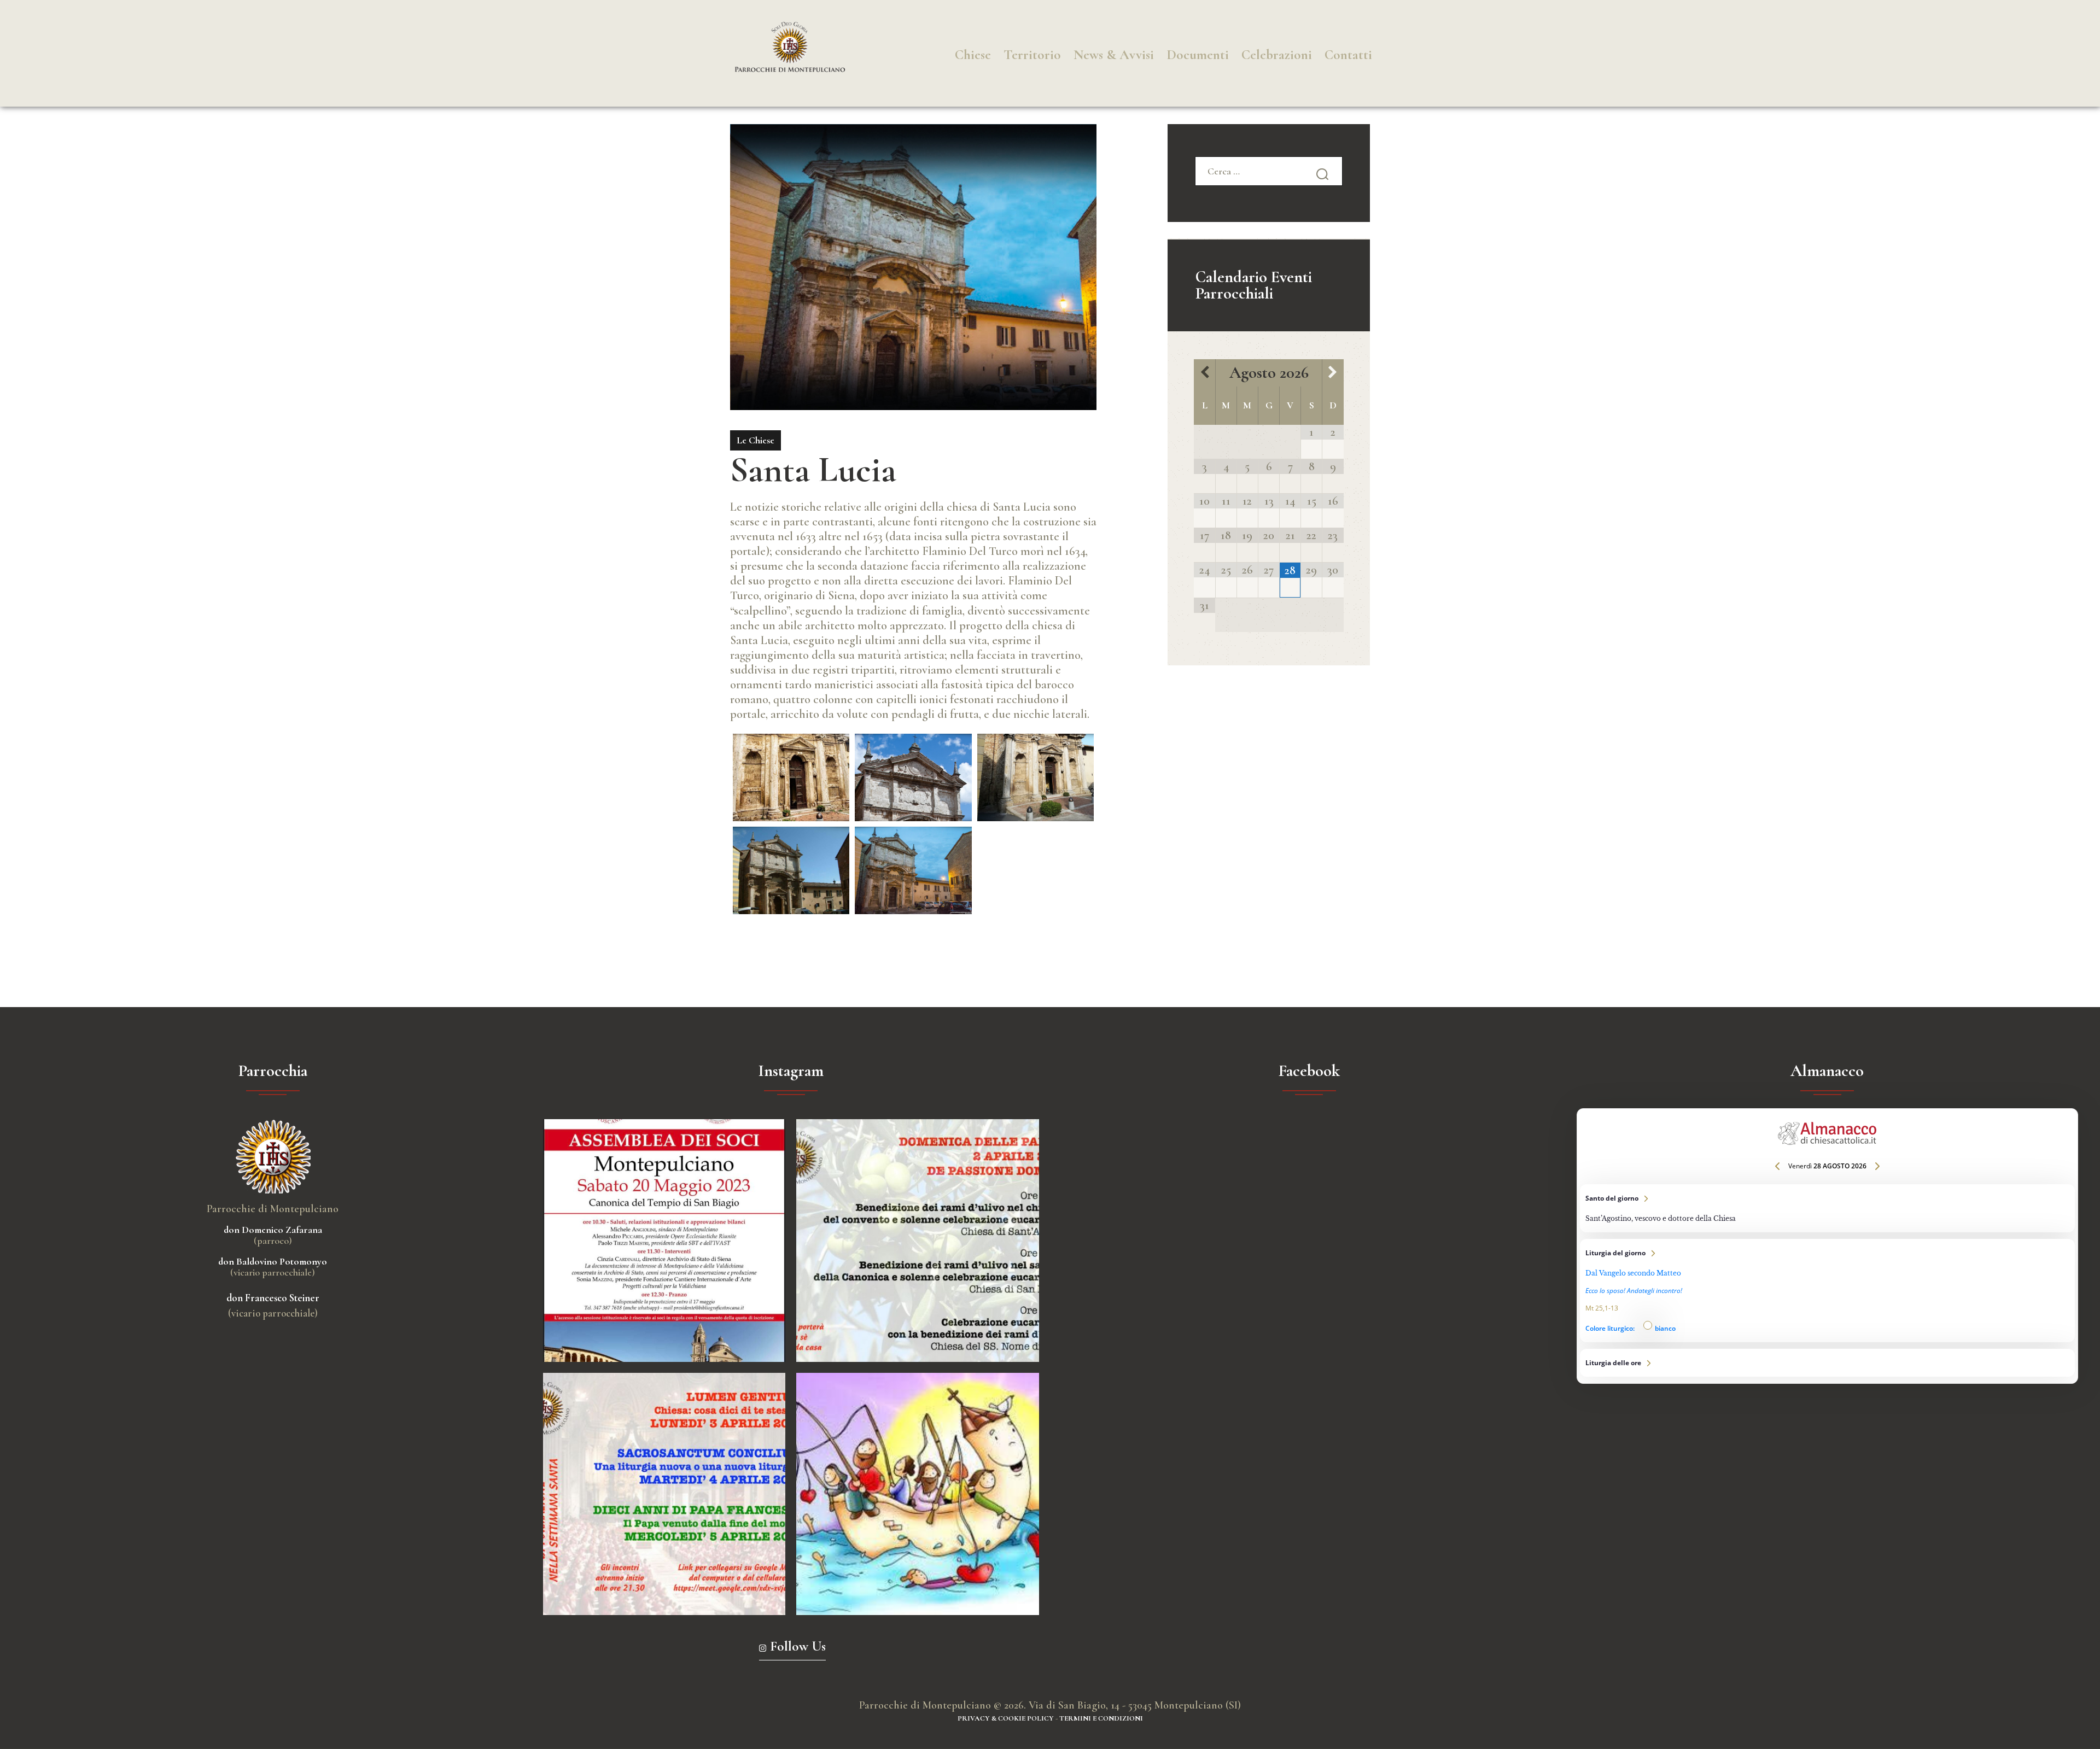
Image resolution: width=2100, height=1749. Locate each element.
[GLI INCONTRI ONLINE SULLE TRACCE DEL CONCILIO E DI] (664, 1494)
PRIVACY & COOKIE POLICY (1006, 1718)
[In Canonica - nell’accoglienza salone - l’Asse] (664, 1241)
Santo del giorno (1828, 1208)
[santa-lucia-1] (791, 777)
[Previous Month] (1204, 373)
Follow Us (798, 1646)
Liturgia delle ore (1828, 1363)
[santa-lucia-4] (791, 870)
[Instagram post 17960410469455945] (918, 1241)
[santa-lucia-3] (1036, 777)
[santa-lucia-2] (913, 777)
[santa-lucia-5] (913, 870)
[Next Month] (1333, 373)
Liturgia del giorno (1828, 1291)
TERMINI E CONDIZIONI (1101, 1718)
